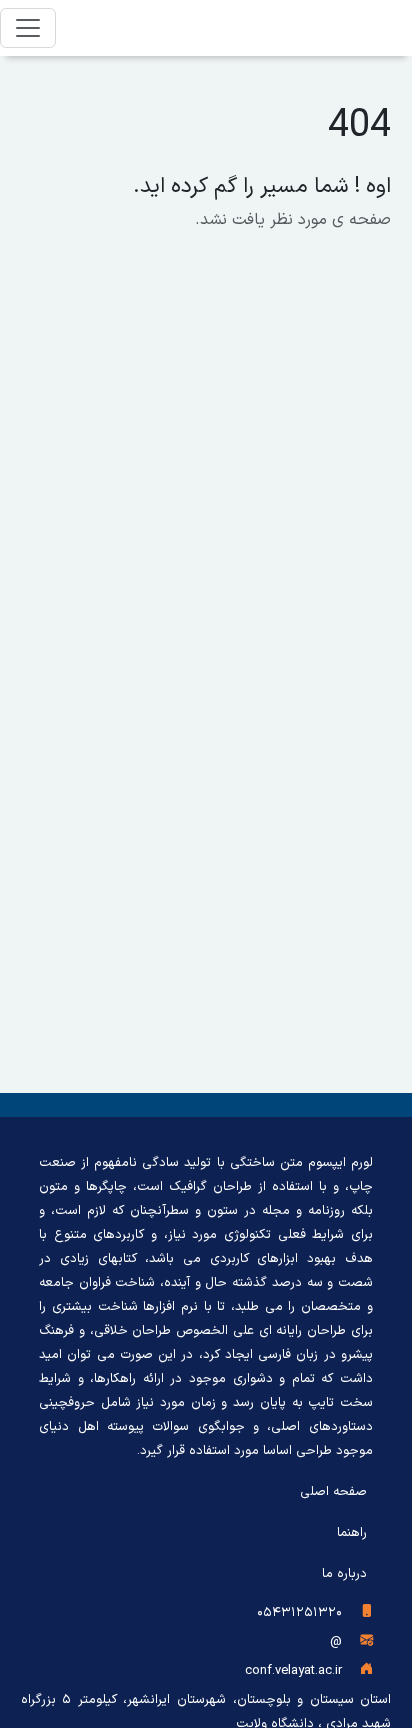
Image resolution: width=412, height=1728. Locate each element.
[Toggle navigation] (28, 28)
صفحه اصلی (333, 1492)
